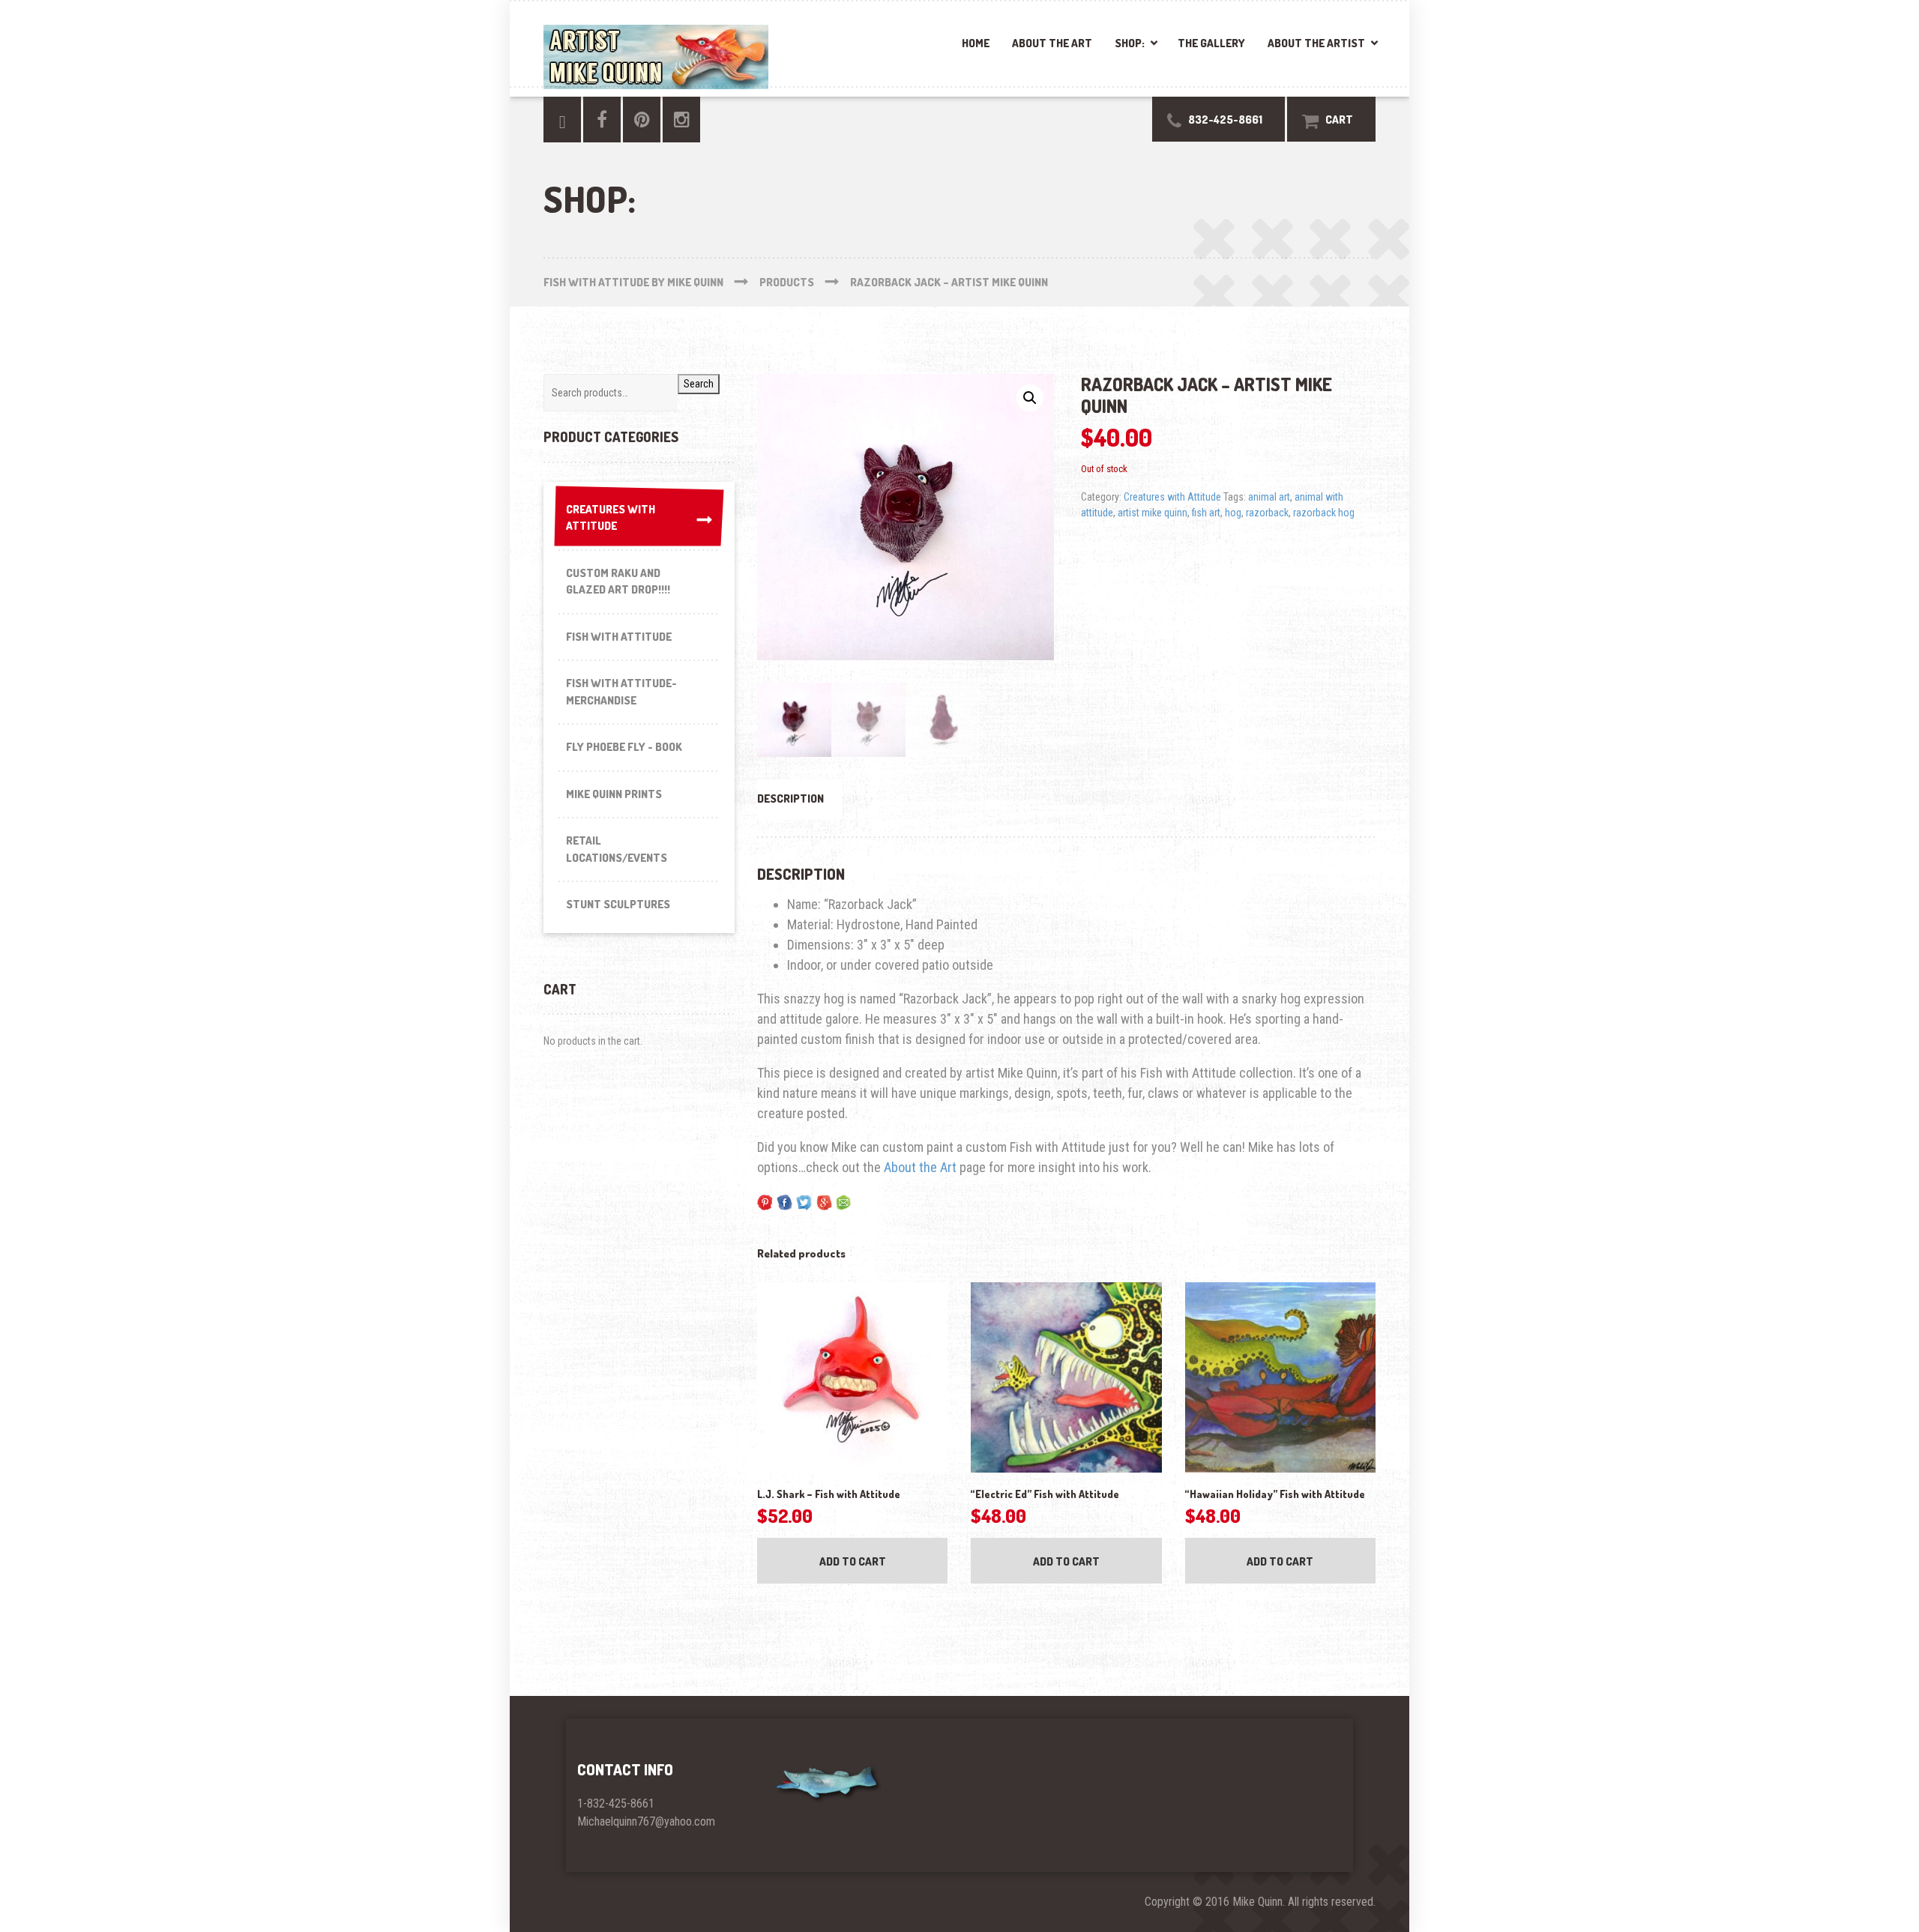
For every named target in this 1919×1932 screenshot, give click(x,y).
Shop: (1130, 43)
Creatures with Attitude (1172, 497)
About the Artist (1316, 43)
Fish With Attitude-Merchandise (621, 692)
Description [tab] (790, 799)
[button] (1030, 398)
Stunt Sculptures (618, 904)
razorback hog (1324, 513)
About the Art (1052, 43)
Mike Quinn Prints (614, 794)
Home (976, 43)
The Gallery (1211, 43)
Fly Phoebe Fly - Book (624, 747)
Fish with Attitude (619, 637)
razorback (1267, 513)
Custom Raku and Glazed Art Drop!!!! (618, 582)
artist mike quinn (1153, 513)
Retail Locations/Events (617, 849)
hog (1233, 513)
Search (699, 384)
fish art (1206, 513)
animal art (1269, 497)
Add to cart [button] (853, 1561)
